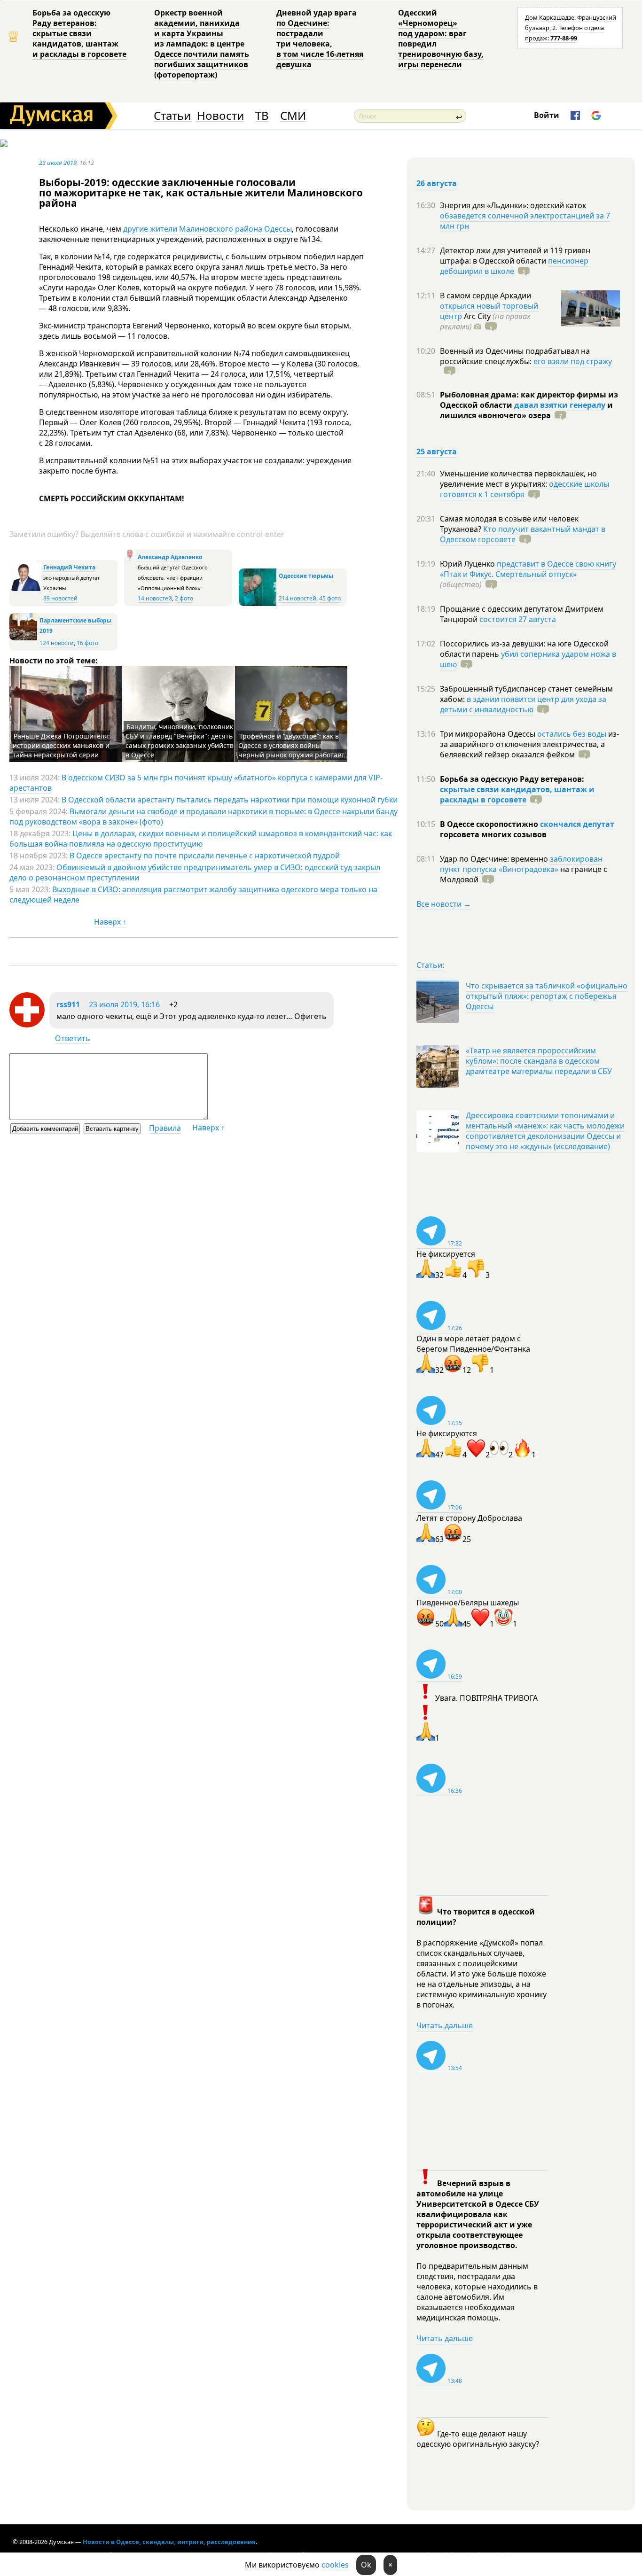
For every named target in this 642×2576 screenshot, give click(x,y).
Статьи (172, 116)
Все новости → (444, 904)
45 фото (330, 598)
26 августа (437, 183)
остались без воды (572, 734)
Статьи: (430, 965)
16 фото (87, 643)
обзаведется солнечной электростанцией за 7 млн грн (525, 221)
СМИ (293, 116)
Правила (165, 1128)
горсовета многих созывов (493, 834)
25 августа (437, 451)
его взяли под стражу (573, 361)
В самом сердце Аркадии (485, 296)
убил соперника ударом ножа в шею (528, 659)
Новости (220, 116)
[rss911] (27, 1025)
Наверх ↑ (110, 922)
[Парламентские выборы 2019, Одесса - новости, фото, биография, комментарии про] (23, 638)
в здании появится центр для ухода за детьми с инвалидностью (523, 704)
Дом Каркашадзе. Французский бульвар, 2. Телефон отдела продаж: (571, 28)
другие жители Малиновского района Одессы (207, 229)
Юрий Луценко (468, 564)
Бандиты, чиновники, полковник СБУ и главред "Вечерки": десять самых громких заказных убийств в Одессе (180, 741)
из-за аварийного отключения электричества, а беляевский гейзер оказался (529, 744)
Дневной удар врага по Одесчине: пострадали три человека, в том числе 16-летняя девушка (320, 39)
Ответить (73, 1038)
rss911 (68, 1004)
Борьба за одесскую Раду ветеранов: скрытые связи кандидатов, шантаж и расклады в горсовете (79, 33)
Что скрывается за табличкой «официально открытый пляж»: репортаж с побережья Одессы (547, 996)
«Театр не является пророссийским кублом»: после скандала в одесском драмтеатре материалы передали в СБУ (539, 1061)
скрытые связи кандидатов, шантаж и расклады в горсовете (517, 794)
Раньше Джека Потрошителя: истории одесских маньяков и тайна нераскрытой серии (61, 745)
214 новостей (298, 598)
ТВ (262, 116)
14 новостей (155, 598)
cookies (335, 2565)
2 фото (184, 598)
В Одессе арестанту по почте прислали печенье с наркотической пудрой (205, 856)
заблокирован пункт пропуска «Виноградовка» (521, 864)
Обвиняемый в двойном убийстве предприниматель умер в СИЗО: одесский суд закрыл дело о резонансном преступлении (195, 872)
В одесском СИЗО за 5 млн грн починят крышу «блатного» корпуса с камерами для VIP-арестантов (196, 783)
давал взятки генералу (560, 405)
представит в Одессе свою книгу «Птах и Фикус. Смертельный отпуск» (528, 569)
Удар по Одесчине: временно (495, 859)
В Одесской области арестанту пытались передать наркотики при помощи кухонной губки (230, 800)
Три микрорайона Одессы (489, 734)
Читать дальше (445, 2025)
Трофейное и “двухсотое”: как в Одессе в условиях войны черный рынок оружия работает (291, 745)
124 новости (57, 643)
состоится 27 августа (518, 619)
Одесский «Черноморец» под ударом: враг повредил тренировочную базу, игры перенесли (441, 39)
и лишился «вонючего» (526, 410)
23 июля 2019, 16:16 (124, 1004)
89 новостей (60, 598)
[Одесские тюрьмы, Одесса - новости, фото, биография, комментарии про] (258, 604)
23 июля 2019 (58, 163)
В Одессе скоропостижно (490, 824)
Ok (366, 2565)
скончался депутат (577, 824)
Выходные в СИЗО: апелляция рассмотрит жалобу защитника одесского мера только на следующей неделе (193, 895)
